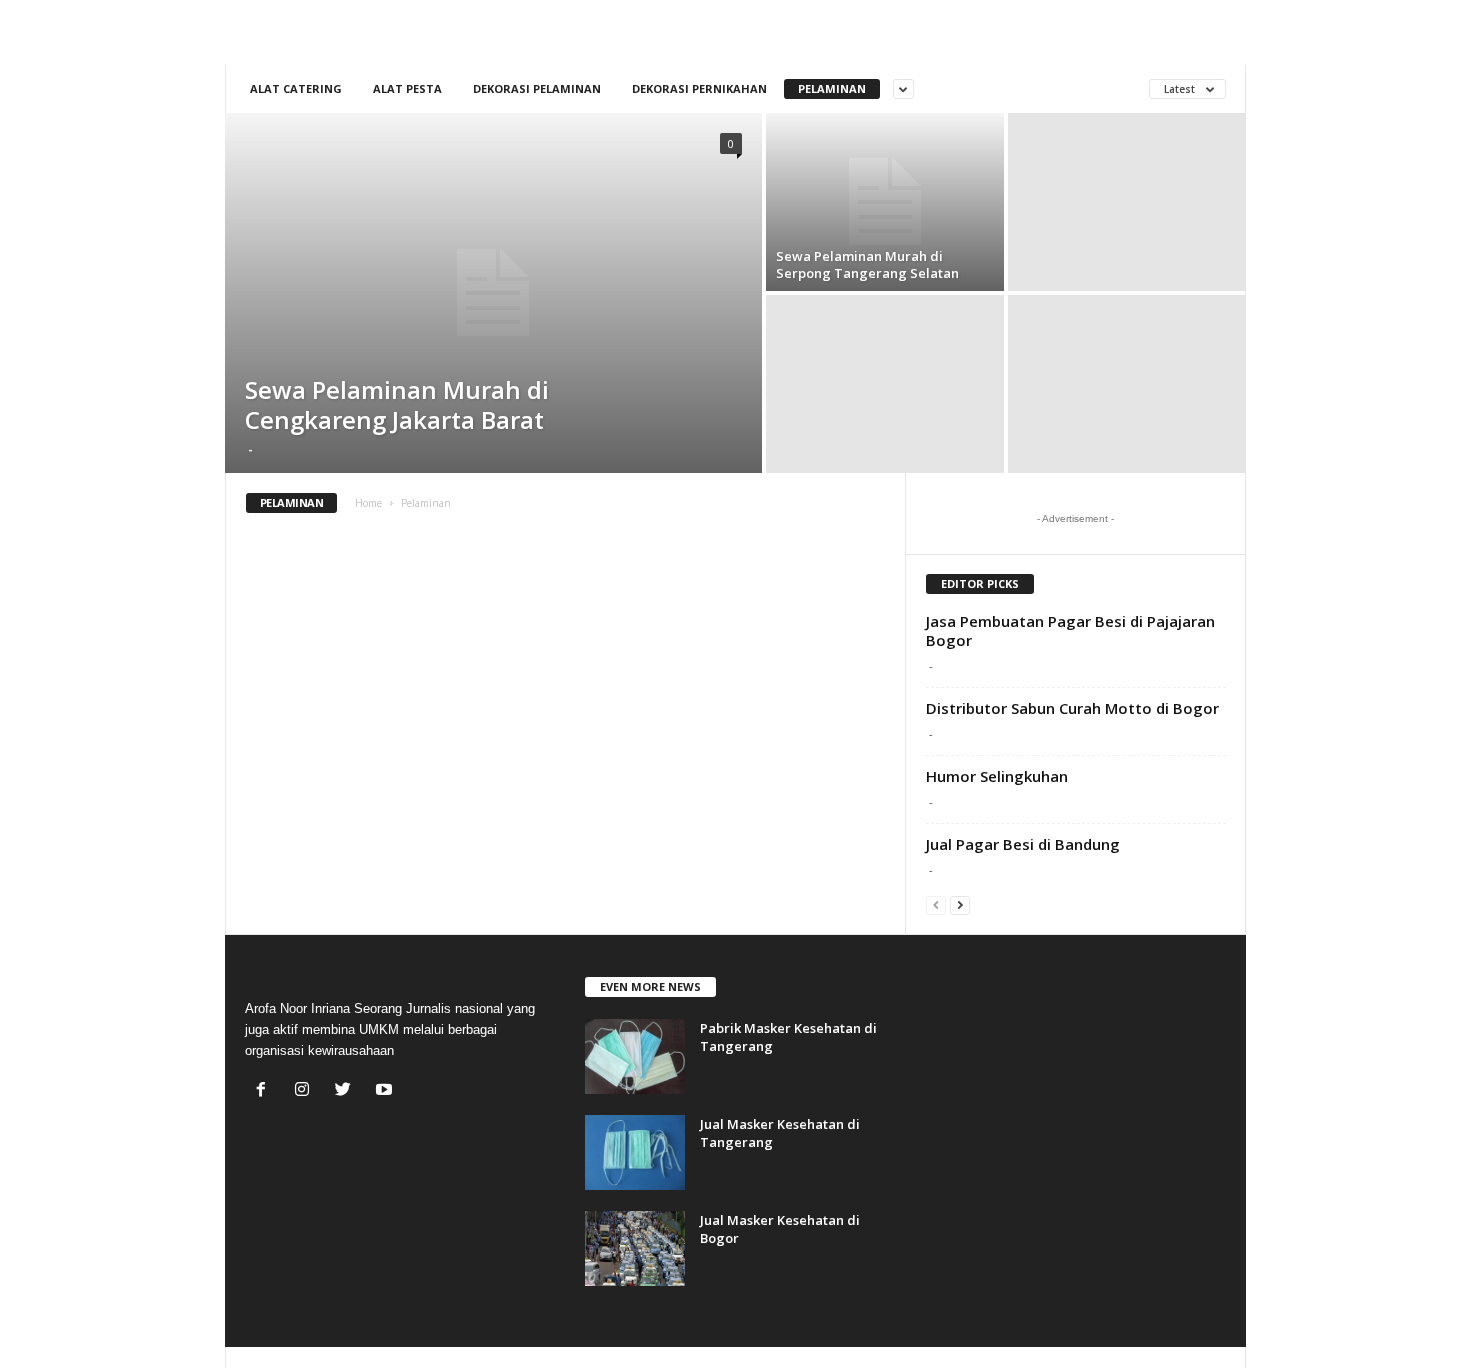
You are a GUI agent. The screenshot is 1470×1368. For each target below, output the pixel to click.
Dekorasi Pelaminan (537, 88)
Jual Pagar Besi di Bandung (1023, 844)
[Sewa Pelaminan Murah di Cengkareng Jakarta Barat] (493, 293)
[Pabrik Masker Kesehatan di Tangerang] (635, 1056)
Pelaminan (832, 88)
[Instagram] (306, 1091)
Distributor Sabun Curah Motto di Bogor (1072, 708)
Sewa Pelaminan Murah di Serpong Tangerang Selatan (867, 264)
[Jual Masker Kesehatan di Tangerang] (635, 1152)
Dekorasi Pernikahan (699, 88)
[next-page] (960, 904)
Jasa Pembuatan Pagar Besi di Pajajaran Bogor (1070, 630)
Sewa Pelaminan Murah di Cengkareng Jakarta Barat (397, 404)
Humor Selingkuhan (997, 776)
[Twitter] (347, 1091)
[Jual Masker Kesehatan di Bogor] (635, 1248)
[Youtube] (386, 1091)
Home (368, 503)
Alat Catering (296, 88)
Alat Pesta (407, 88)
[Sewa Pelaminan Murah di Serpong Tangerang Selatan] (885, 202)
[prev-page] (936, 904)
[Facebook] (265, 1091)
